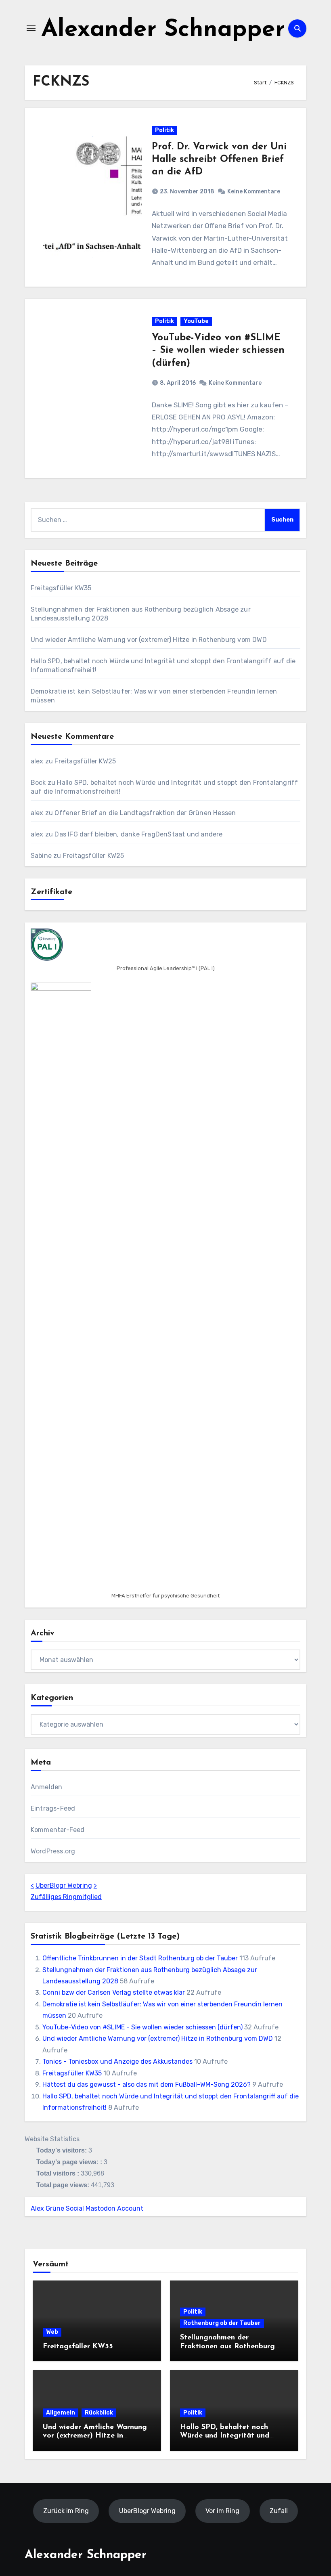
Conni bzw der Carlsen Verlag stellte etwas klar (114, 1992)
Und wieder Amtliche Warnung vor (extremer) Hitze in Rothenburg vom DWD (149, 640)
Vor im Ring (222, 2510)
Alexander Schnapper (163, 30)
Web (52, 2332)
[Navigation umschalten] (31, 28)
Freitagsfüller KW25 (85, 761)
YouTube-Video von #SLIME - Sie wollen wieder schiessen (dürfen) (142, 2027)
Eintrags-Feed (53, 1808)
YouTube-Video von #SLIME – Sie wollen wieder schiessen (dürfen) (218, 350)
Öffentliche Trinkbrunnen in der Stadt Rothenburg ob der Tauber (140, 1958)
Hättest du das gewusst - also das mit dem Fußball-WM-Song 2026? (147, 2084)
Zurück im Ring (66, 2510)
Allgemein (61, 2413)
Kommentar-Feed (58, 1830)
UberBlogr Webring (64, 1885)
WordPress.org (53, 1851)
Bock (38, 783)
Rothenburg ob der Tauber (222, 2323)
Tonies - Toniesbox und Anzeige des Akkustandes (117, 2061)
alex (37, 761)
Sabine (41, 856)
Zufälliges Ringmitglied (66, 1897)
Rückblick (99, 2413)
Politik (164, 130)
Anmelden (47, 1787)
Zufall (279, 2510)
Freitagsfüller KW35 (61, 588)
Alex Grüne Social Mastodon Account (87, 2208)
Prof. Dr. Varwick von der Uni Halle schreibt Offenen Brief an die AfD (219, 159)
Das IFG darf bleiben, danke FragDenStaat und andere (138, 834)
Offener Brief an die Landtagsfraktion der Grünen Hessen (145, 813)
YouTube (196, 321)
